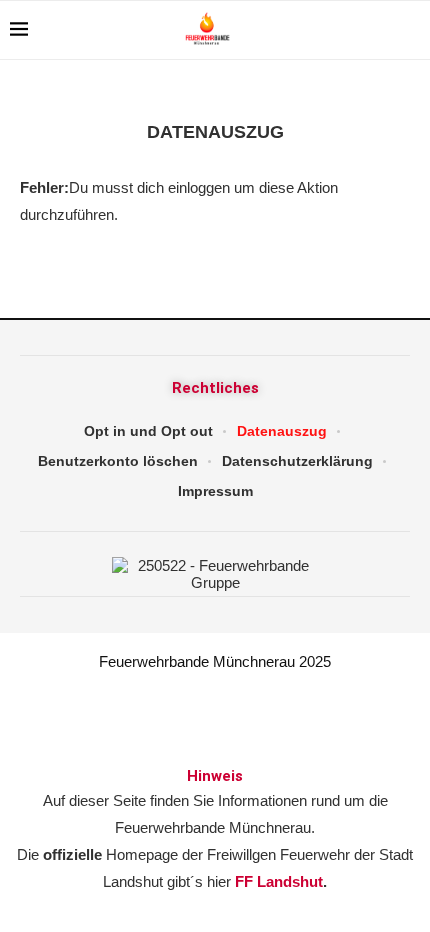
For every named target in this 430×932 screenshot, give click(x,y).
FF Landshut (279, 881)
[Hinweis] (215, 726)
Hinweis (215, 776)
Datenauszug (282, 431)
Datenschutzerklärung (297, 461)
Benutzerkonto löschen (118, 461)
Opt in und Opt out (148, 431)
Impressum (215, 491)
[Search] (410, 30)
